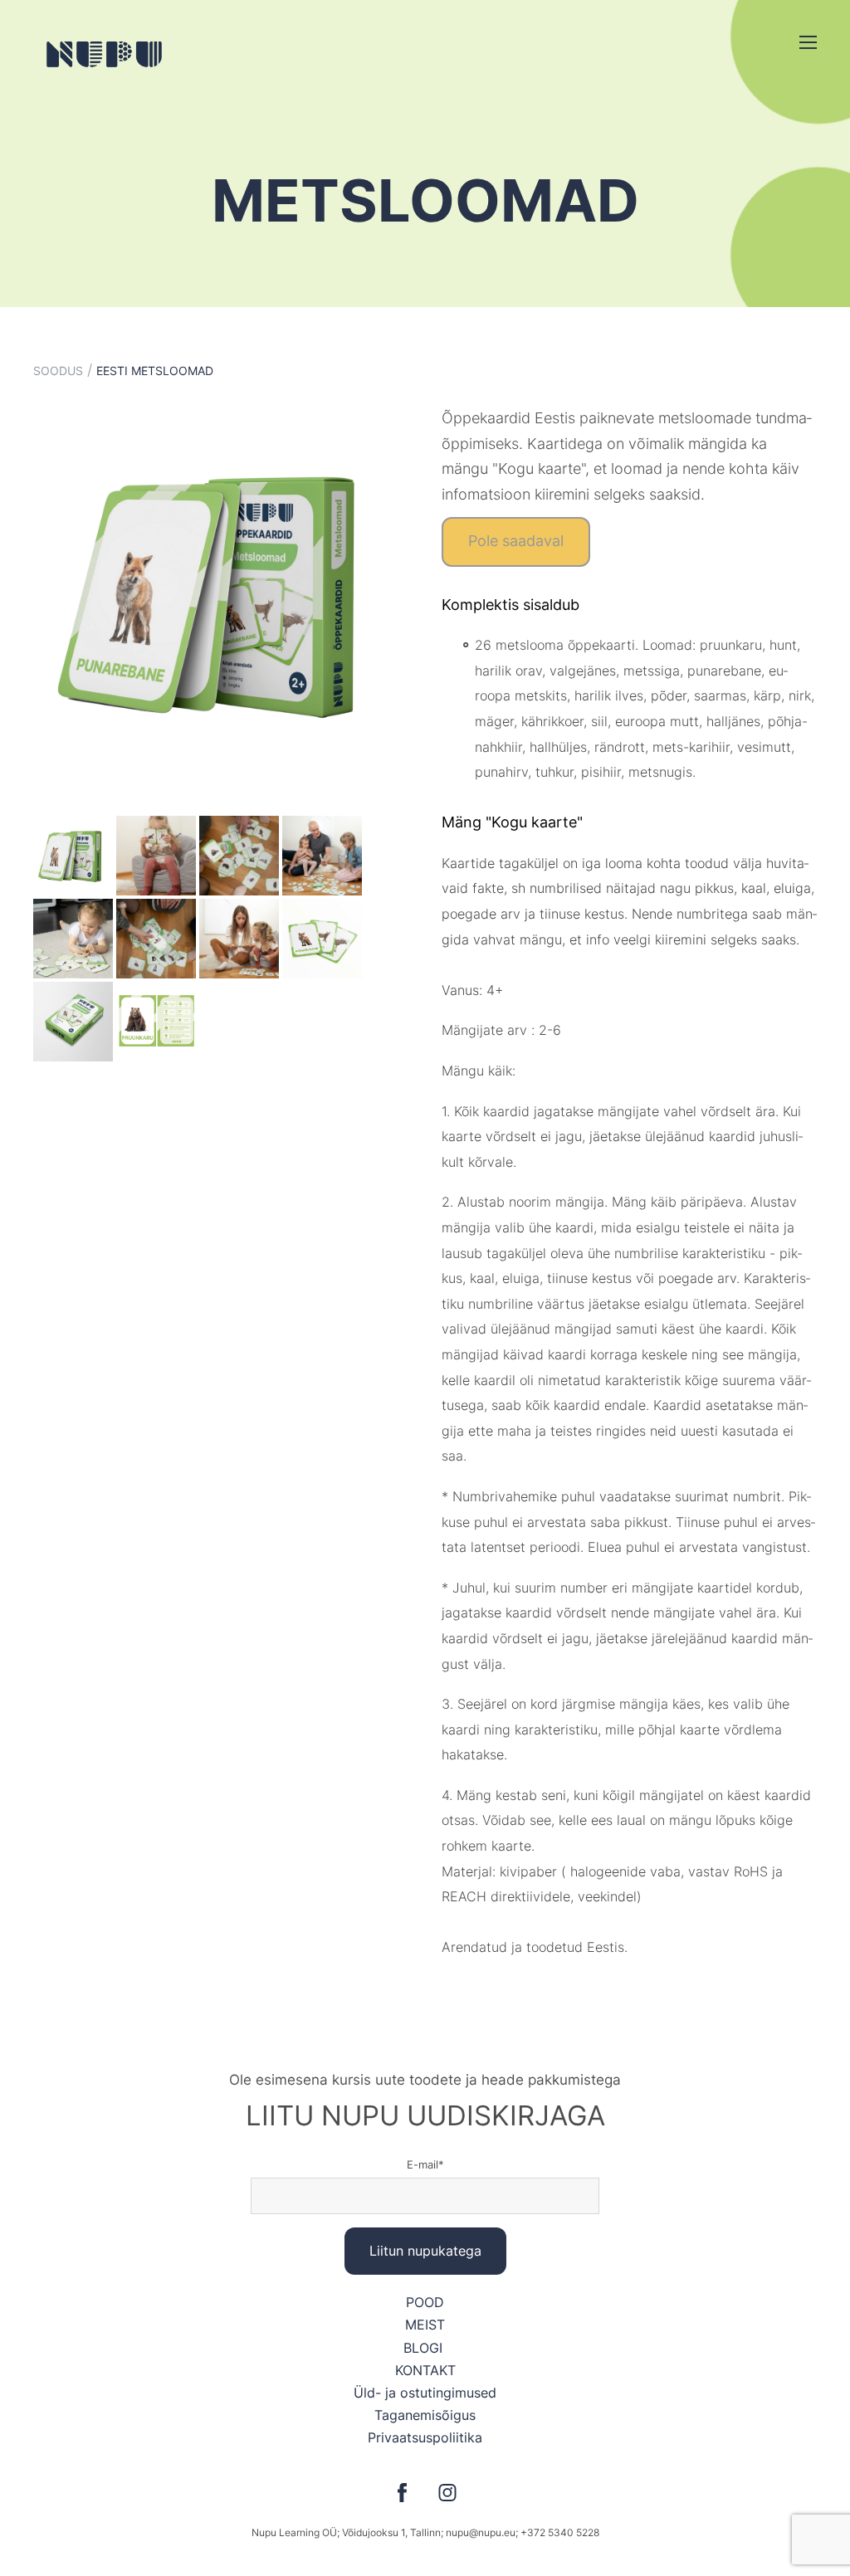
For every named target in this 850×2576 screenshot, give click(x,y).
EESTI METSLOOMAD (155, 371)
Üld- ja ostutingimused (425, 2393)
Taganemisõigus (425, 2415)
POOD (425, 2302)
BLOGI (425, 2348)
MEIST (425, 2325)
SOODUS (58, 371)
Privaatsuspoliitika (425, 2437)
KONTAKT (425, 2370)
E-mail (423, 2164)
